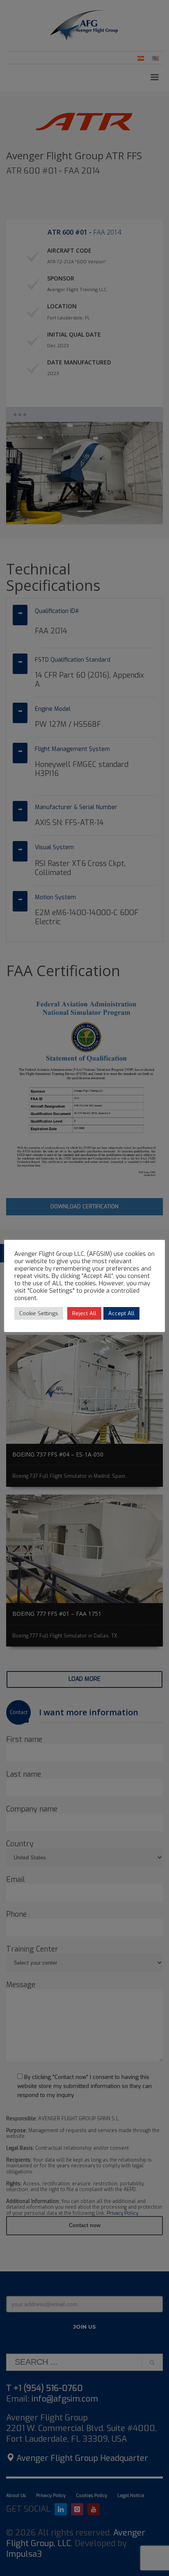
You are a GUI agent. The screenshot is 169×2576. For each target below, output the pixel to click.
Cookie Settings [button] (39, 1313)
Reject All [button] (84, 1313)
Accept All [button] (121, 1313)
